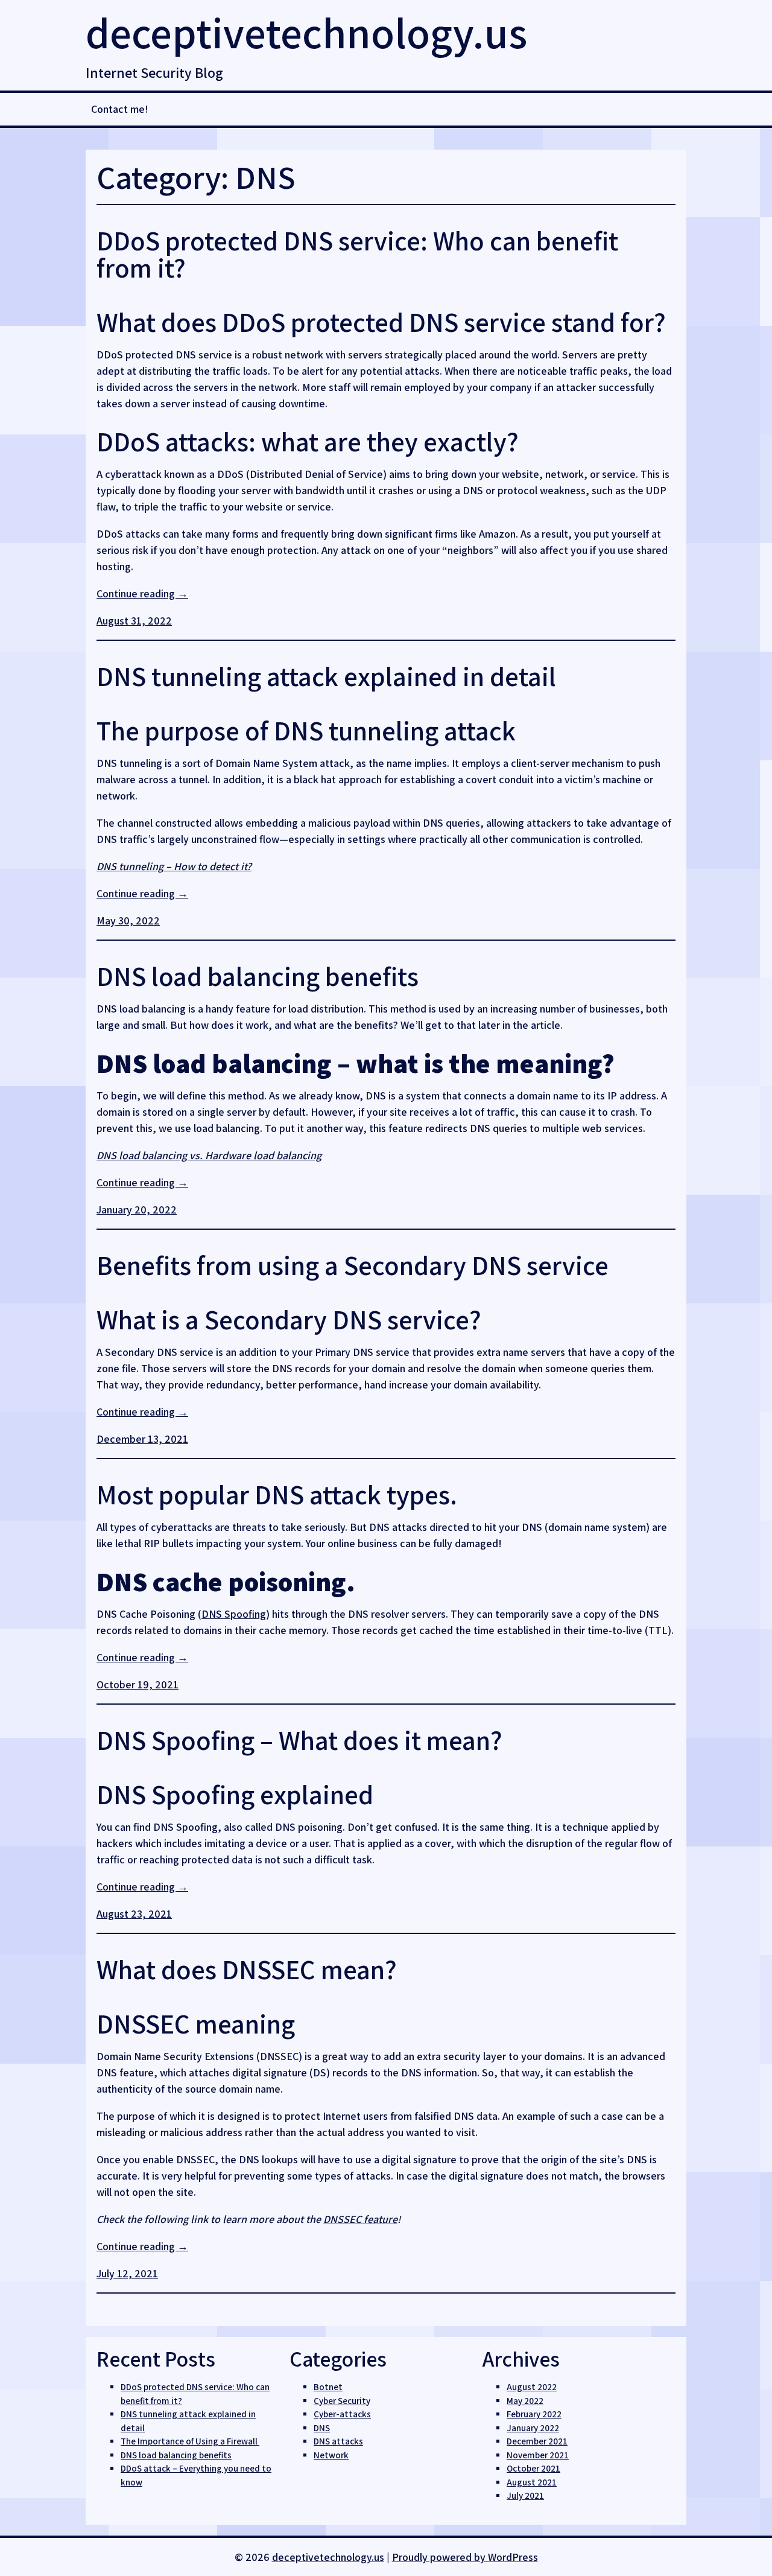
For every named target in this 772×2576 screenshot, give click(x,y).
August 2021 (532, 2482)
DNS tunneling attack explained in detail (326, 676)
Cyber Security (342, 2401)
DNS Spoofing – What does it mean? (299, 1740)
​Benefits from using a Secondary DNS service (353, 1265)
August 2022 (532, 2387)
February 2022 (534, 2414)
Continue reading (142, 593)
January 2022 (533, 2428)
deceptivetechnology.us (306, 32)
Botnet (328, 2387)
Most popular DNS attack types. (277, 1494)
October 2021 (533, 2468)
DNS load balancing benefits (258, 976)
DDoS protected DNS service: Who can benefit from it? (357, 254)
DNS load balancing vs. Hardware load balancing (209, 1155)
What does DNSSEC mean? (247, 1969)
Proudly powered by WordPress (465, 2557)
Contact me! (120, 109)
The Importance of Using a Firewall (190, 2441)
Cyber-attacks (342, 2414)
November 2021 (538, 2455)
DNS (322, 2428)
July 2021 (525, 2495)
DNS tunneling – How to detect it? (174, 866)
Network (331, 2455)
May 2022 (525, 2401)
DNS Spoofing (234, 1614)
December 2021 (537, 2441)
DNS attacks (338, 2441)
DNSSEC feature (360, 2219)
